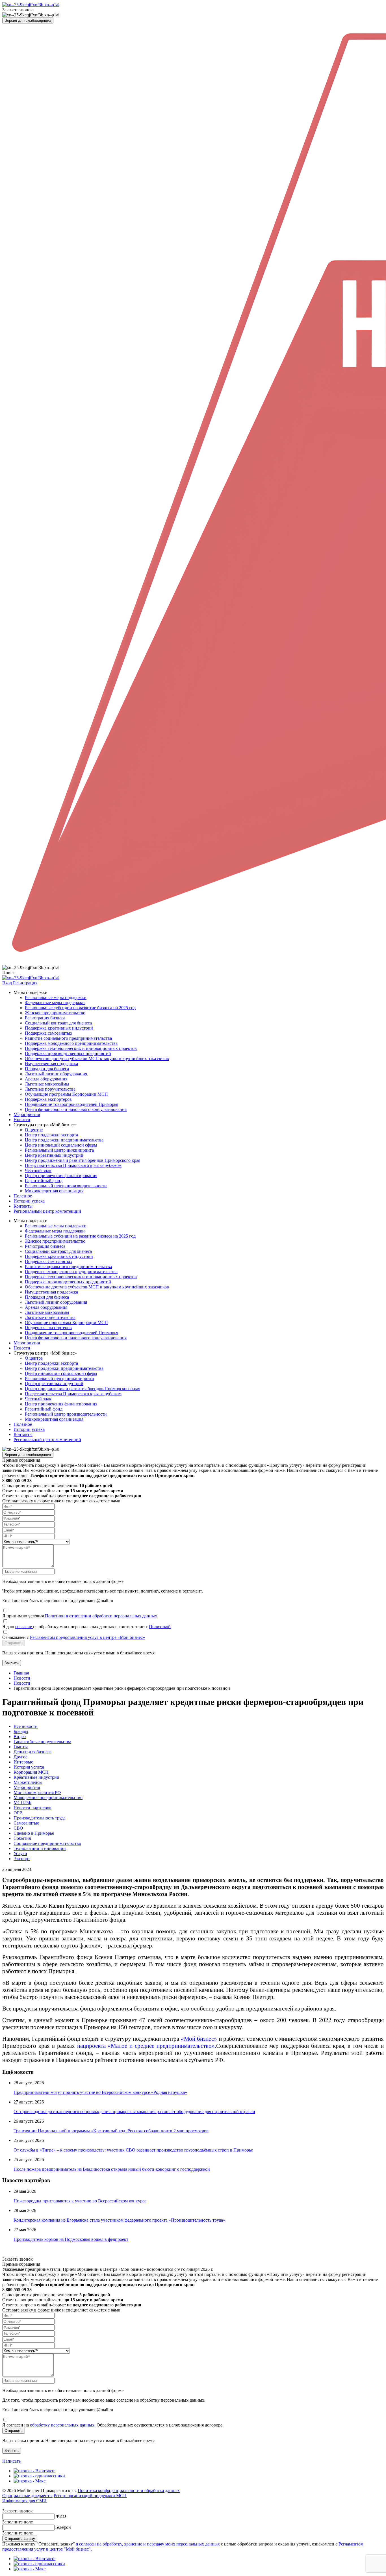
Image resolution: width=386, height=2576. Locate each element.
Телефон (63, 2527)
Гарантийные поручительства (42, 1742)
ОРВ (18, 1813)
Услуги (20, 1854)
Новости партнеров (32, 1808)
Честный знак (38, 1170)
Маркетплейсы (28, 1782)
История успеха (29, 1767)
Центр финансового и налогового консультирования (76, 1109)
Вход (7, 983)
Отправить (14, 1643)
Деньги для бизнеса (32, 1752)
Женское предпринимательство (55, 1013)
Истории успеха (29, 1201)
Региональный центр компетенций (47, 1211)
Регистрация (25, 983)
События (22, 1838)
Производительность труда (40, 1818)
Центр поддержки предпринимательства (64, 1140)
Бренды (21, 1731)
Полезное (23, 1196)
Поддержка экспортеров (48, 1099)
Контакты (23, 1206)
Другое (20, 1757)
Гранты (21, 1747)
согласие (24, 1627)
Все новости (26, 1726)
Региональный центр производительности (66, 1186)
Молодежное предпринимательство (48, 1798)
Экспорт (22, 1859)
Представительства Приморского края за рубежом (73, 1165)
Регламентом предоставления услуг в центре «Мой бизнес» (87, 1637)
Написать (11, 2461)
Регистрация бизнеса (45, 1018)
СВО (18, 1828)
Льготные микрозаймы (47, 1084)
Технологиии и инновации (40, 1848)
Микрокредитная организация (54, 1191)
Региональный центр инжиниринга (59, 1150)
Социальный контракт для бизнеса (58, 1023)
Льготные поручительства (50, 1089)
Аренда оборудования (46, 1079)
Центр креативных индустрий (54, 1155)
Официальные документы (27, 2496)
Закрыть (12, 1663)
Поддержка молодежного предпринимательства (71, 1043)
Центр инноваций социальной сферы (61, 1145)
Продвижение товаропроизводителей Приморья (71, 1104)
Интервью (23, 1762)
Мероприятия (27, 1114)
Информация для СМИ (24, 2501)
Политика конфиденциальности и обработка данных (129, 2491)
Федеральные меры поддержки (55, 1003)
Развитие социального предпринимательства (68, 1038)
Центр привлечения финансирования (61, 1176)
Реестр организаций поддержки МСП (90, 2496)
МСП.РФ (22, 1803)
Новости (22, 1120)
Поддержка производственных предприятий (68, 1053)
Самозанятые (26, 1823)
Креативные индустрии (36, 1777)
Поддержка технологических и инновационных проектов (81, 1048)
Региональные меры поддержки (56, 997)
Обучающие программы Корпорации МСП (66, 1094)
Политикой (160, 1627)
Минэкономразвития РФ (37, 1792)
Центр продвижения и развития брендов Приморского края (83, 1160)
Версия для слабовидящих (28, 20)
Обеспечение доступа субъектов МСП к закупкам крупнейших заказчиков (97, 1059)
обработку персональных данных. (63, 2425)
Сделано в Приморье (34, 1833)
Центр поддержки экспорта (51, 1135)
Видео (20, 1737)
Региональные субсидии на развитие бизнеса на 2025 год (80, 1008)
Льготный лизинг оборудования (56, 1074)
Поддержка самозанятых (49, 1033)
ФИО (61, 2516)
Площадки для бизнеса (47, 1069)
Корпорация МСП (31, 1772)
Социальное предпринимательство (47, 1843)
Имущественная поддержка (51, 1064)
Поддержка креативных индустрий (59, 1028)
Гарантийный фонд (44, 1181)
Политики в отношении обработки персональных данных (101, 1616)
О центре (34, 1130)
